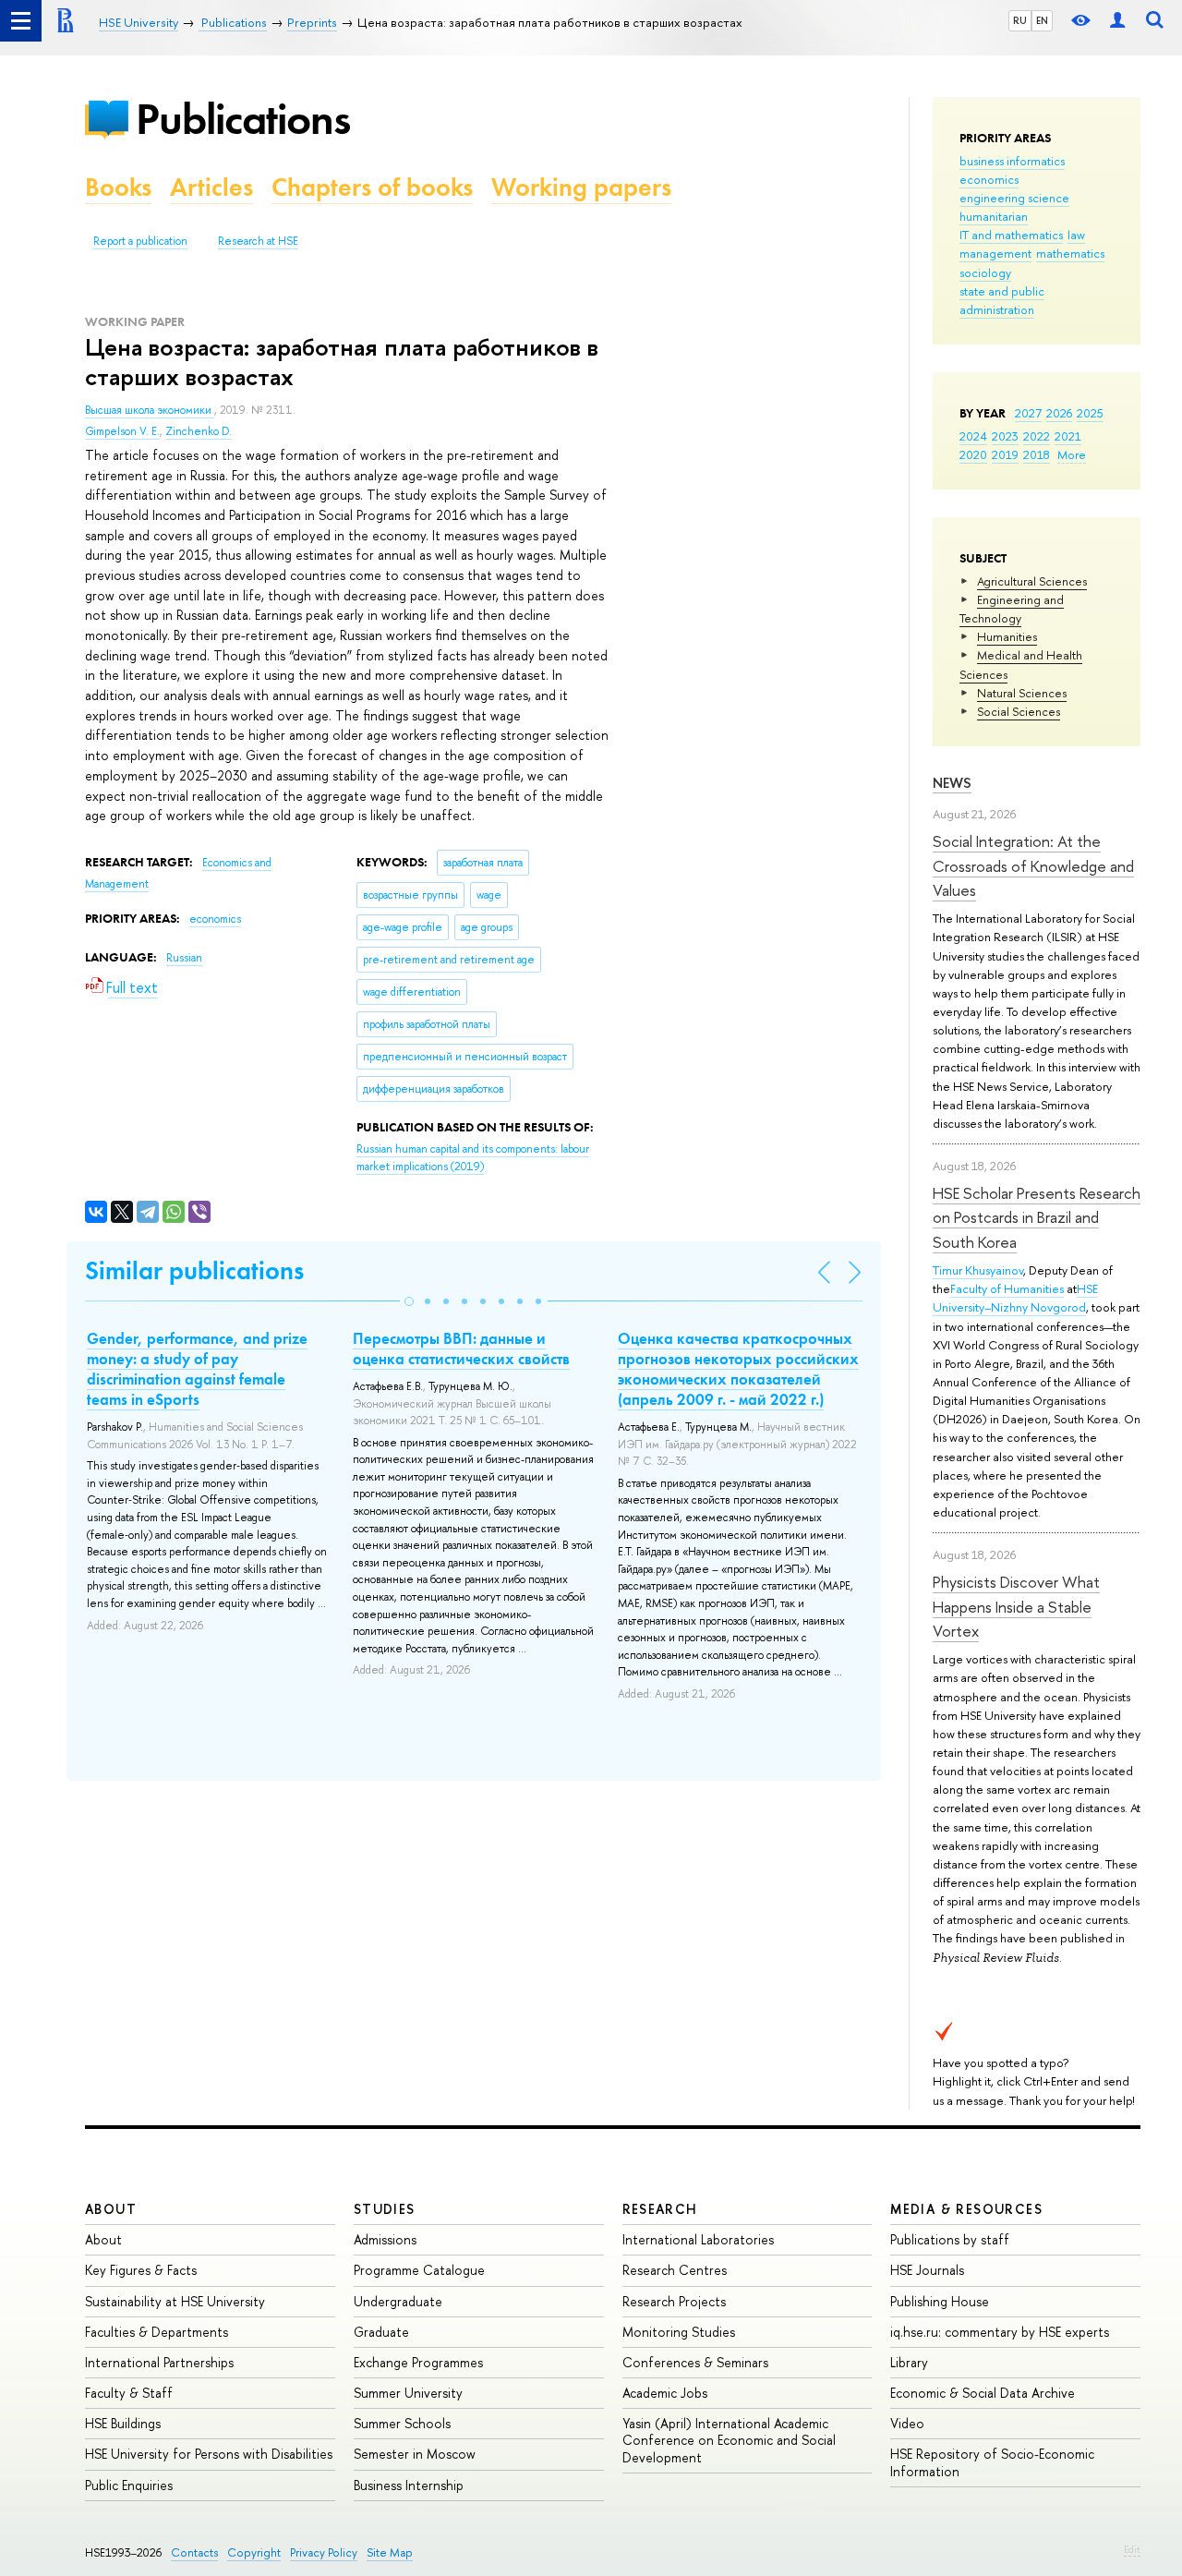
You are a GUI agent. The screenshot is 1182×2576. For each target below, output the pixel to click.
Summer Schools (402, 2423)
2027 (1028, 413)
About (111, 2209)
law (1076, 235)
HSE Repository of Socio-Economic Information (992, 2462)
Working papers (581, 187)
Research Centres (675, 2270)
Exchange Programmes (418, 2362)
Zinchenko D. (199, 431)
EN (1042, 20)
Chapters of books (372, 187)
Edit (1132, 2549)
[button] (409, 1301)
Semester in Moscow (415, 2454)
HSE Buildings (123, 2423)
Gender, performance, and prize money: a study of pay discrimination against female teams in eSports (197, 1369)
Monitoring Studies (679, 2332)
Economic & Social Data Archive (983, 2393)
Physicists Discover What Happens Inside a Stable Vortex (1016, 1606)
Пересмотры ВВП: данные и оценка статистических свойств (461, 1348)
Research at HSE (258, 241)
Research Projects (674, 2301)
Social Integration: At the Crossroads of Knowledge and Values (1033, 865)
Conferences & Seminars (695, 2362)
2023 (1005, 436)
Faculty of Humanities (1007, 1288)
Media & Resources (966, 2209)
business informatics (1012, 161)
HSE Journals (927, 2270)
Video (907, 2423)
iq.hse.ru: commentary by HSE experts (1000, 2332)
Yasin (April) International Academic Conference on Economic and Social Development (729, 2440)
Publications (243, 119)
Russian (184, 958)
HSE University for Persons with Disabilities (209, 2454)
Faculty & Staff (129, 2393)
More (1072, 454)
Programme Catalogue (419, 2270)
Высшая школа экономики (150, 410)
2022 (1037, 436)
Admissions (385, 2239)
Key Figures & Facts (141, 2270)
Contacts (194, 2552)
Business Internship (409, 2485)
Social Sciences (1019, 711)
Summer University (408, 2393)
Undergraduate (398, 2301)
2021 (1068, 436)
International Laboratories (698, 2239)
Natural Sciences (1022, 693)
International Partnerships (159, 2362)
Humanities (1007, 636)
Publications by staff (950, 2239)
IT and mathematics (1011, 235)
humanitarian (994, 216)
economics (989, 179)
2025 (1090, 413)
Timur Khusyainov (978, 1270)
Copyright (254, 2552)
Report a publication (140, 241)
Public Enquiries (129, 2485)
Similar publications (194, 1270)
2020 (973, 454)
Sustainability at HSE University (175, 2301)
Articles (211, 187)
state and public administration (1002, 300)
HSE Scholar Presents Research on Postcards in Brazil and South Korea (1037, 1217)
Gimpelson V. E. (122, 431)
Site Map (390, 2552)
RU (1020, 20)
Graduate (381, 2332)
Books (118, 187)
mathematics (1070, 253)
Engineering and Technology (1012, 609)
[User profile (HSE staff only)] (1117, 21)
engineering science (1014, 198)
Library (909, 2362)
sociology (985, 272)
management (995, 253)
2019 (1005, 454)
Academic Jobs (665, 2393)
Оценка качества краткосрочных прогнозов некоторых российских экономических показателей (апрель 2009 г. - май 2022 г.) (738, 1369)
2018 (1037, 454)
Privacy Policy (324, 2552)
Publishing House (940, 2301)
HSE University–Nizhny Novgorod (1015, 1298)
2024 (973, 436)
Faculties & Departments (157, 2332)
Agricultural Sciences (1032, 581)
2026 (1059, 413)
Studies (385, 2209)
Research (660, 2209)
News (952, 783)
